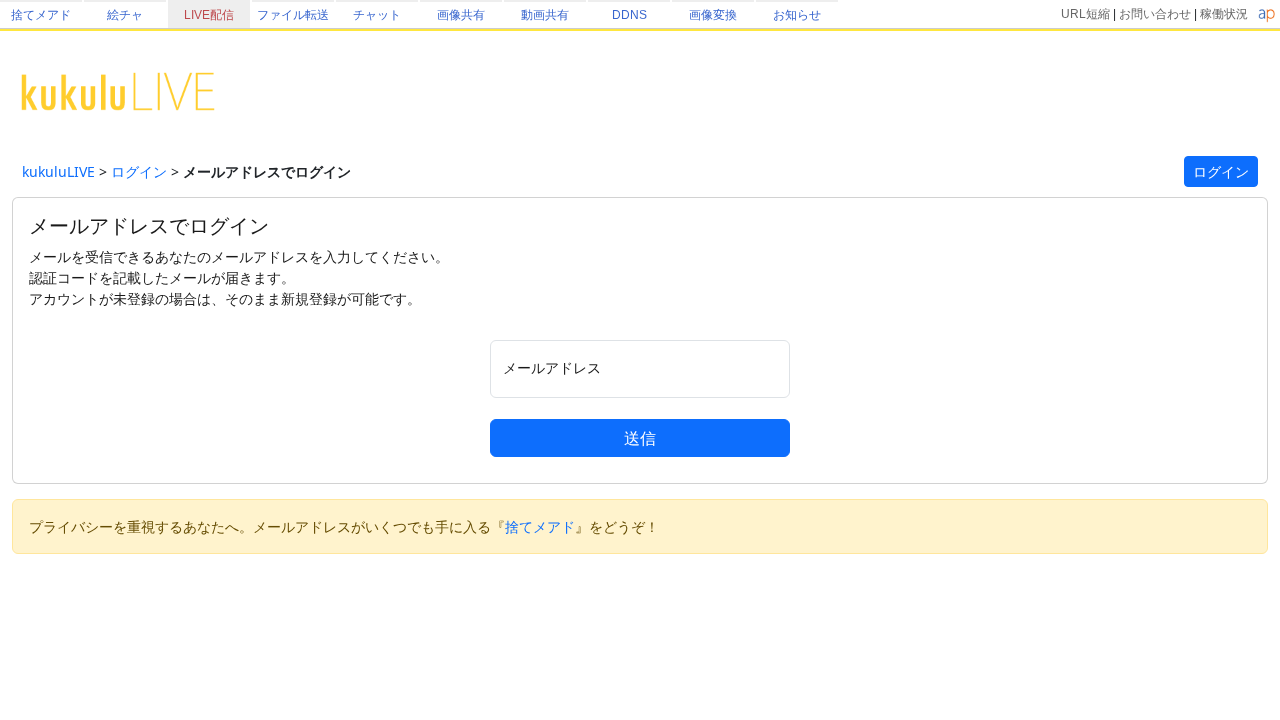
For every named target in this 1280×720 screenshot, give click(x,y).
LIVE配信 (209, 15)
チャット (377, 15)
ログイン (139, 171)
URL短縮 (1085, 14)
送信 (640, 438)
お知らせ (797, 15)
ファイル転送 (293, 15)
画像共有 (461, 15)
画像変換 (713, 15)
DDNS (629, 15)
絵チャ (125, 15)
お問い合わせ (1155, 14)
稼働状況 (1224, 14)
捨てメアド (41, 15)
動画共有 (545, 15)
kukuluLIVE (58, 171)
